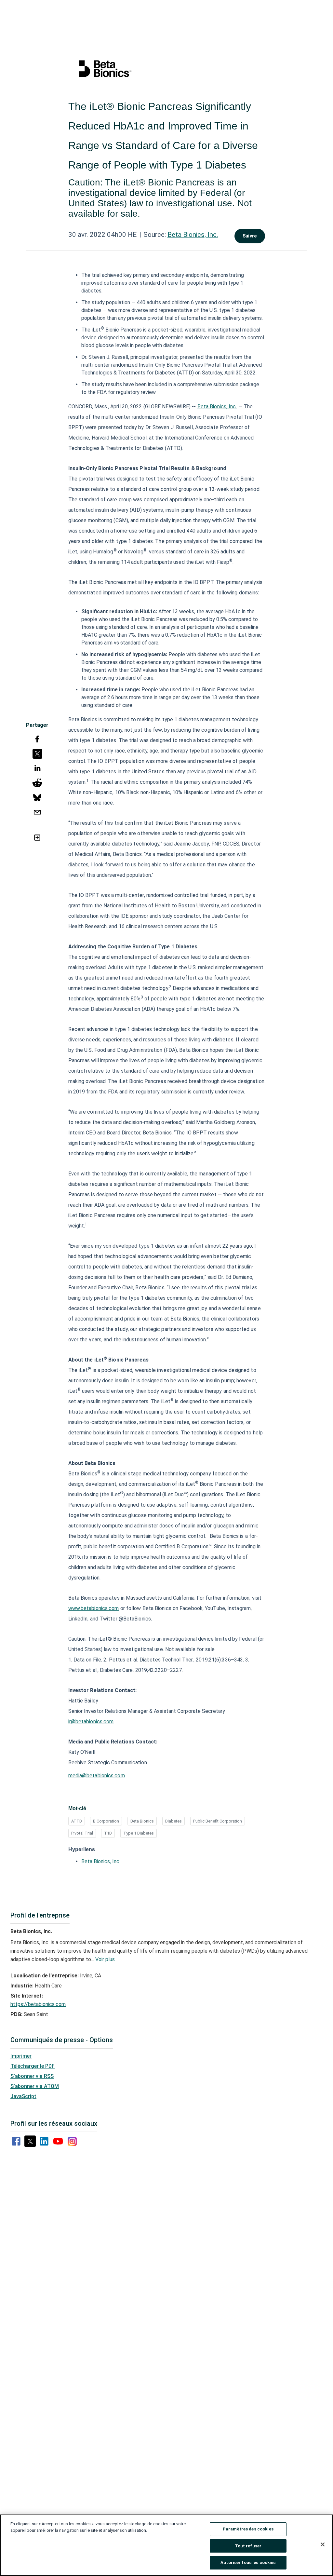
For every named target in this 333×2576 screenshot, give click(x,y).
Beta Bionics (142, 1821)
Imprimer (21, 2056)
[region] (166, 2545)
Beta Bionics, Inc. (193, 235)
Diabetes (173, 1821)
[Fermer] (323, 2544)
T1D (108, 1833)
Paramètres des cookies (248, 2529)
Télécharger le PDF (33, 2066)
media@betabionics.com (97, 1776)
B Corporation (106, 1821)
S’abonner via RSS (32, 2076)
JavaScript (23, 2096)
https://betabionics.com (38, 2004)
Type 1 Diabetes (139, 1833)
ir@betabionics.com (91, 1722)
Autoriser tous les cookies (248, 2562)
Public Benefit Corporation (218, 1821)
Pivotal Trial (82, 1833)
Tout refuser (248, 2546)
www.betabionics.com (94, 1608)
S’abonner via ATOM (35, 2086)
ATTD (77, 1821)
